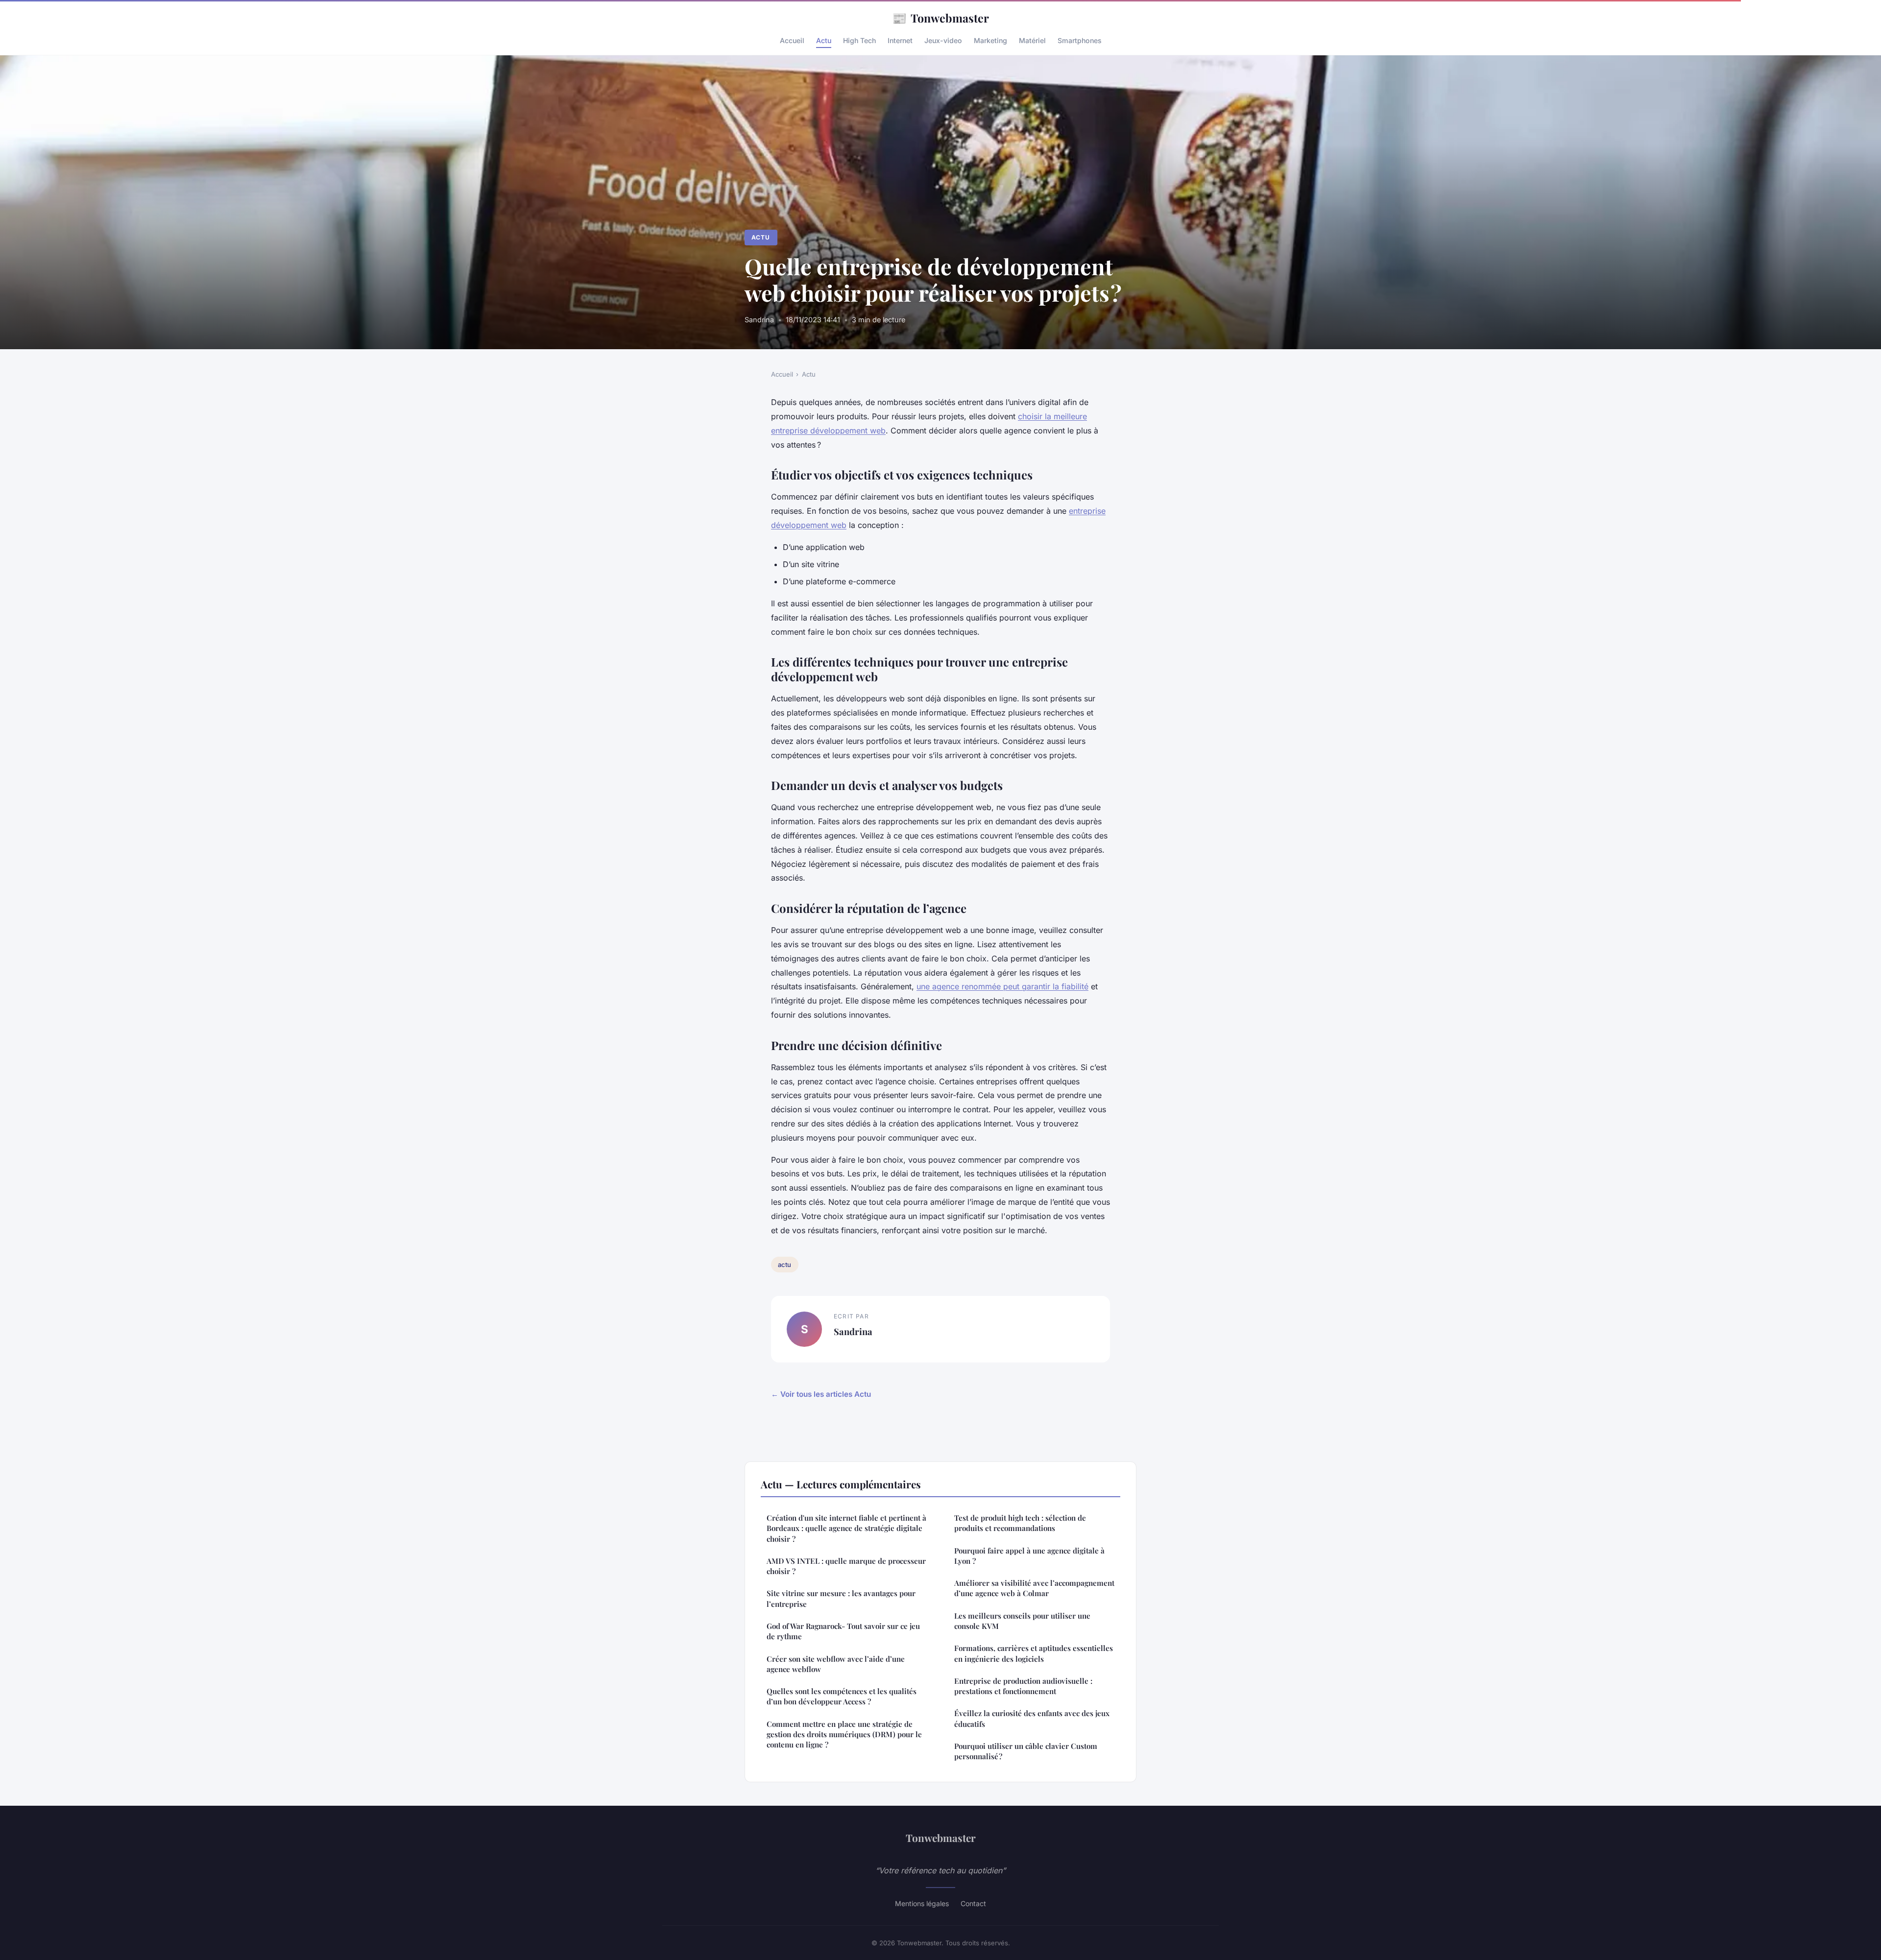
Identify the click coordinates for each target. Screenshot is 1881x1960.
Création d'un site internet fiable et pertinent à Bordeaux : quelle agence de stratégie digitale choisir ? (846, 1528)
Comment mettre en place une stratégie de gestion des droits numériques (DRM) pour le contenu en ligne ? (844, 1734)
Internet (900, 40)
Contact (973, 1903)
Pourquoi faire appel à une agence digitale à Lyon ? (1029, 1556)
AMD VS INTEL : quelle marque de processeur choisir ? (846, 1566)
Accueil (792, 40)
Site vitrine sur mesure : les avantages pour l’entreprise (841, 1598)
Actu (824, 40)
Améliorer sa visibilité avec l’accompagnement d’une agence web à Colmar (1034, 1588)
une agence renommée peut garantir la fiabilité (1002, 986)
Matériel (1032, 40)
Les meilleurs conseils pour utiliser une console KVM (1022, 1621)
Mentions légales (922, 1903)
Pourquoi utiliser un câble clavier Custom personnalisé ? (1026, 1751)
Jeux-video (943, 40)
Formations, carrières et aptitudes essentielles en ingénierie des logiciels (1034, 1653)
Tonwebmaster (940, 18)
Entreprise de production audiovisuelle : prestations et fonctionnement (1023, 1686)
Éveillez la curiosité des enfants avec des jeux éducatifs (1032, 1718)
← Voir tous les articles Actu (821, 1394)
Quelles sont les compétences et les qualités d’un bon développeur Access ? (842, 1696)
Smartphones (1080, 40)
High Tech (859, 40)
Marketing (990, 40)
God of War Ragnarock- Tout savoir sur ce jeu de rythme (843, 1631)
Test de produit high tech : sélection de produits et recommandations (1020, 1523)
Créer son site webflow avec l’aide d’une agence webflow (836, 1664)
